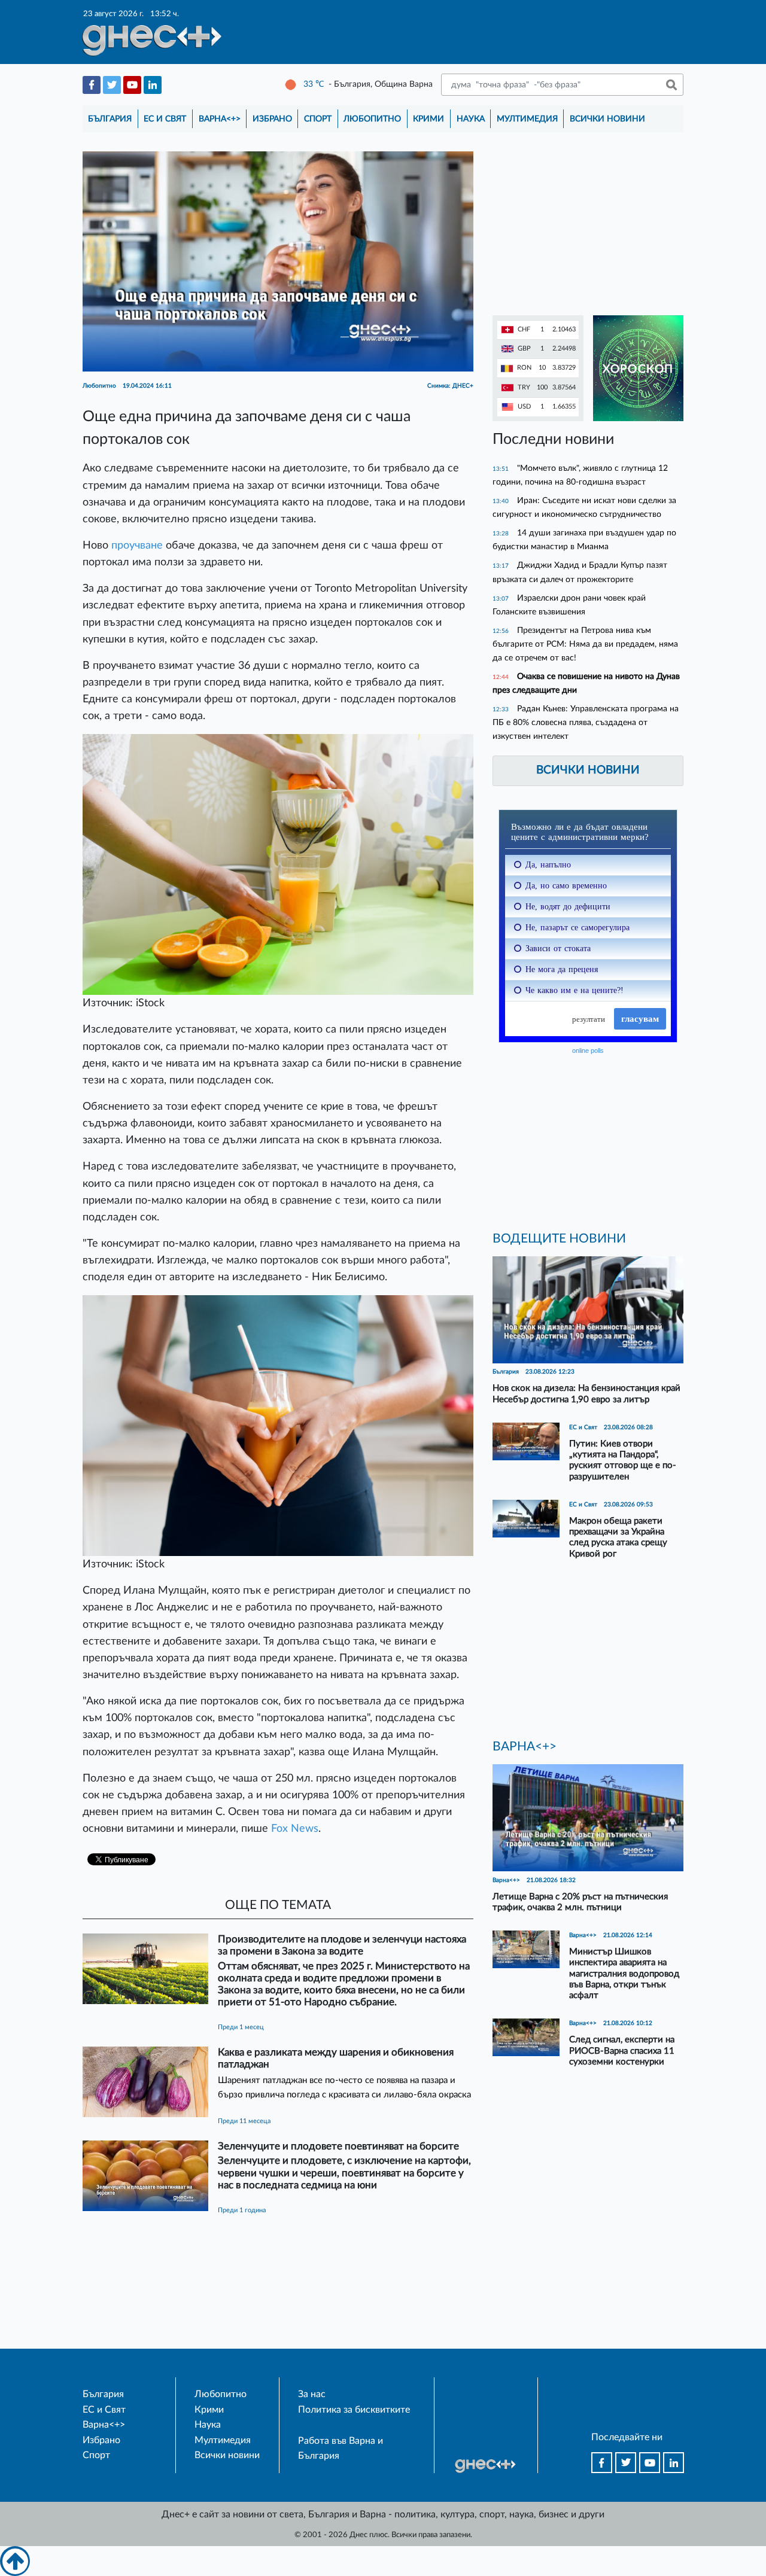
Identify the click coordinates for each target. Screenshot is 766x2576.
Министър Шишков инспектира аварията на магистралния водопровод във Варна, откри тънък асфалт (624, 1974)
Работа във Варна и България (341, 2449)
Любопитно (372, 119)
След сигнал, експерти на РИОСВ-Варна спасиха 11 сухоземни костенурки (622, 2050)
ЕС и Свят (165, 119)
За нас (312, 2394)
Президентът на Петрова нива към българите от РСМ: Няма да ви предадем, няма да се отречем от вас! (585, 644)
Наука (471, 119)
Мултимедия (527, 119)
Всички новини (607, 119)
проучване (137, 545)
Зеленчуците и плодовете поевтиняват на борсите (338, 2146)
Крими (428, 119)
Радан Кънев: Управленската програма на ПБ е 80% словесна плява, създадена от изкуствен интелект (586, 722)
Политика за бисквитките (354, 2410)
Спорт (318, 119)
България (110, 119)
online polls (588, 1051)
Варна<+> (220, 119)
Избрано (272, 119)
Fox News (295, 1829)
